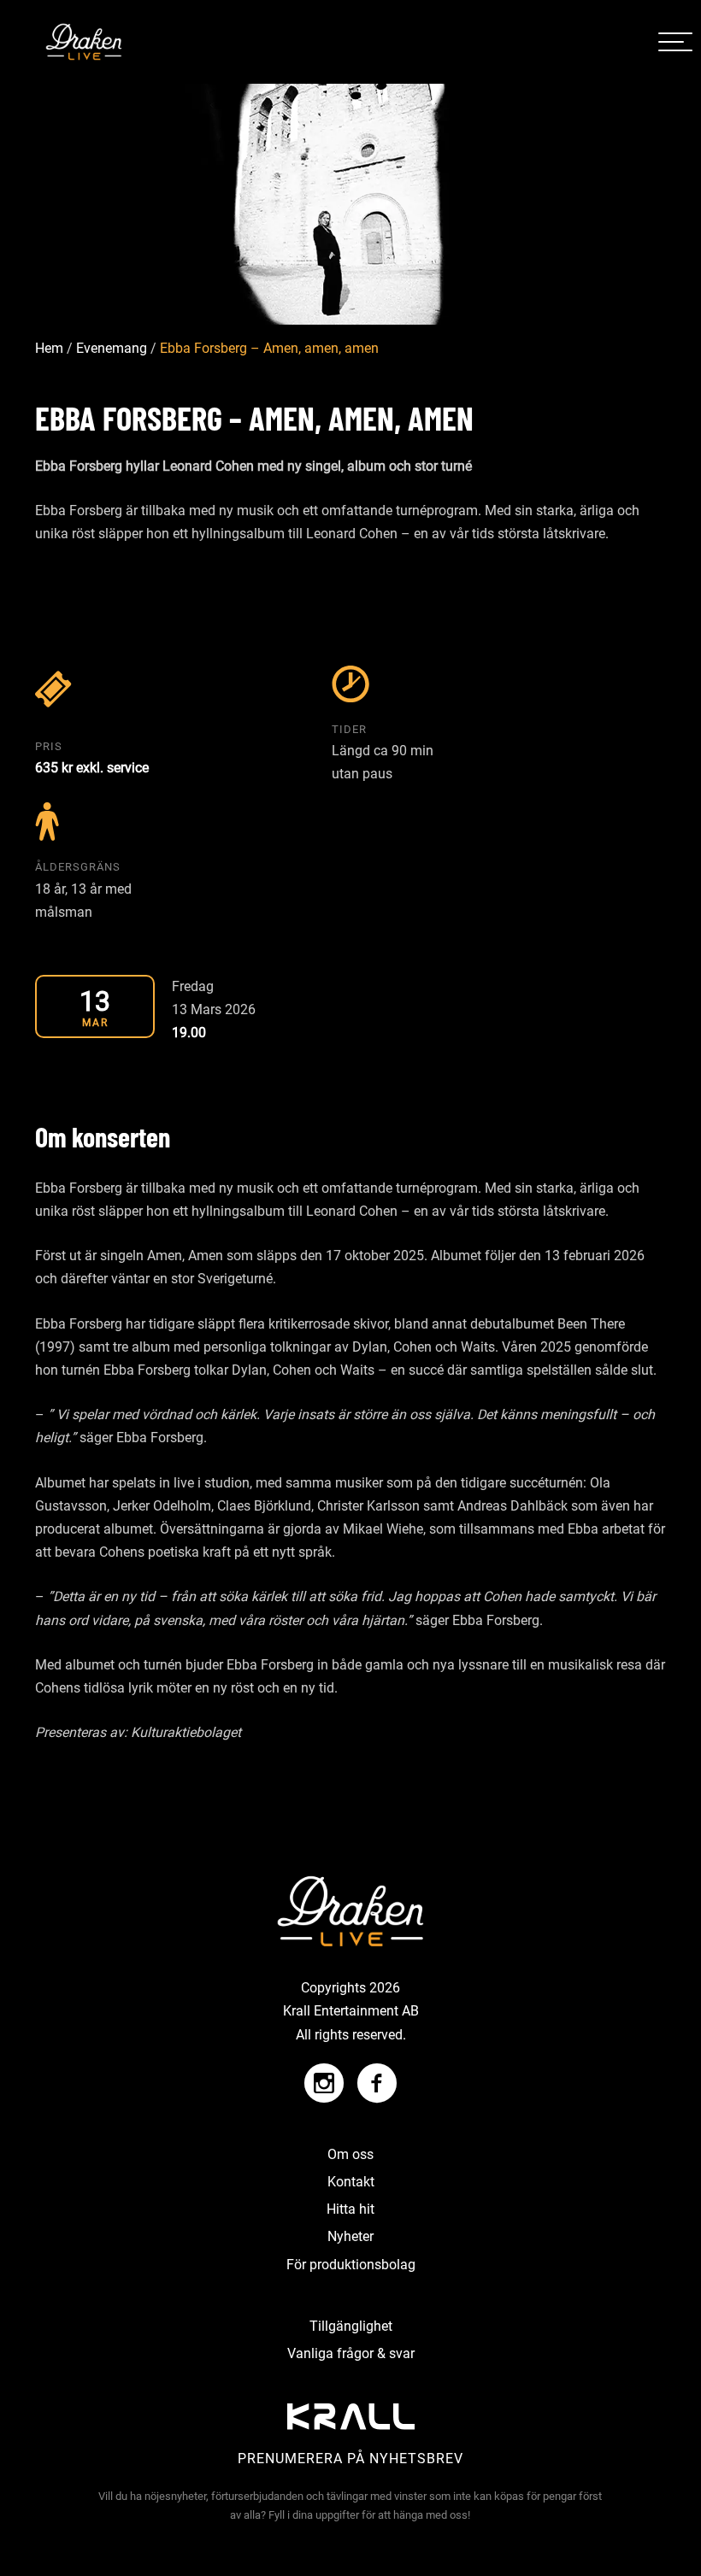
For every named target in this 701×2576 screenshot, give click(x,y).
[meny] (675, 42)
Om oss (350, 2154)
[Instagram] (324, 2075)
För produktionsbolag (351, 2265)
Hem (49, 349)
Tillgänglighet (351, 2326)
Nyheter (350, 2236)
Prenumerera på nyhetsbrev (350, 2459)
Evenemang (112, 349)
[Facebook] (373, 2075)
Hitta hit (350, 2209)
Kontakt (351, 2182)
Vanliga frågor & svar (351, 2353)
